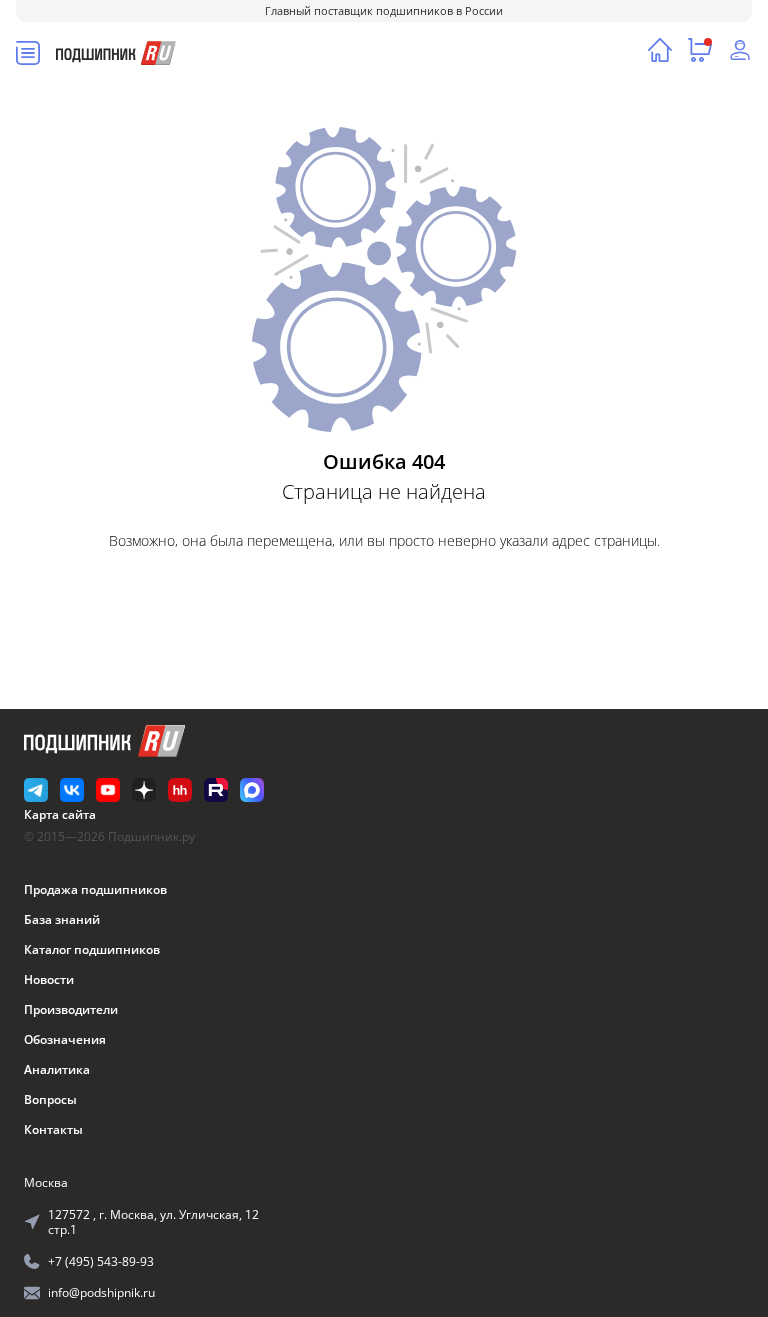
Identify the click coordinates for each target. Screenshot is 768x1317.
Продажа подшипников (95, 889)
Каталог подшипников (92, 949)
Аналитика (57, 1069)
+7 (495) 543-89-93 (101, 1261)
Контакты (53, 1129)
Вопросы (50, 1099)
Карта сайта (60, 814)
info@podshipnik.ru (101, 1292)
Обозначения (65, 1039)
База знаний (62, 919)
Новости (49, 979)
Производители (71, 1009)
